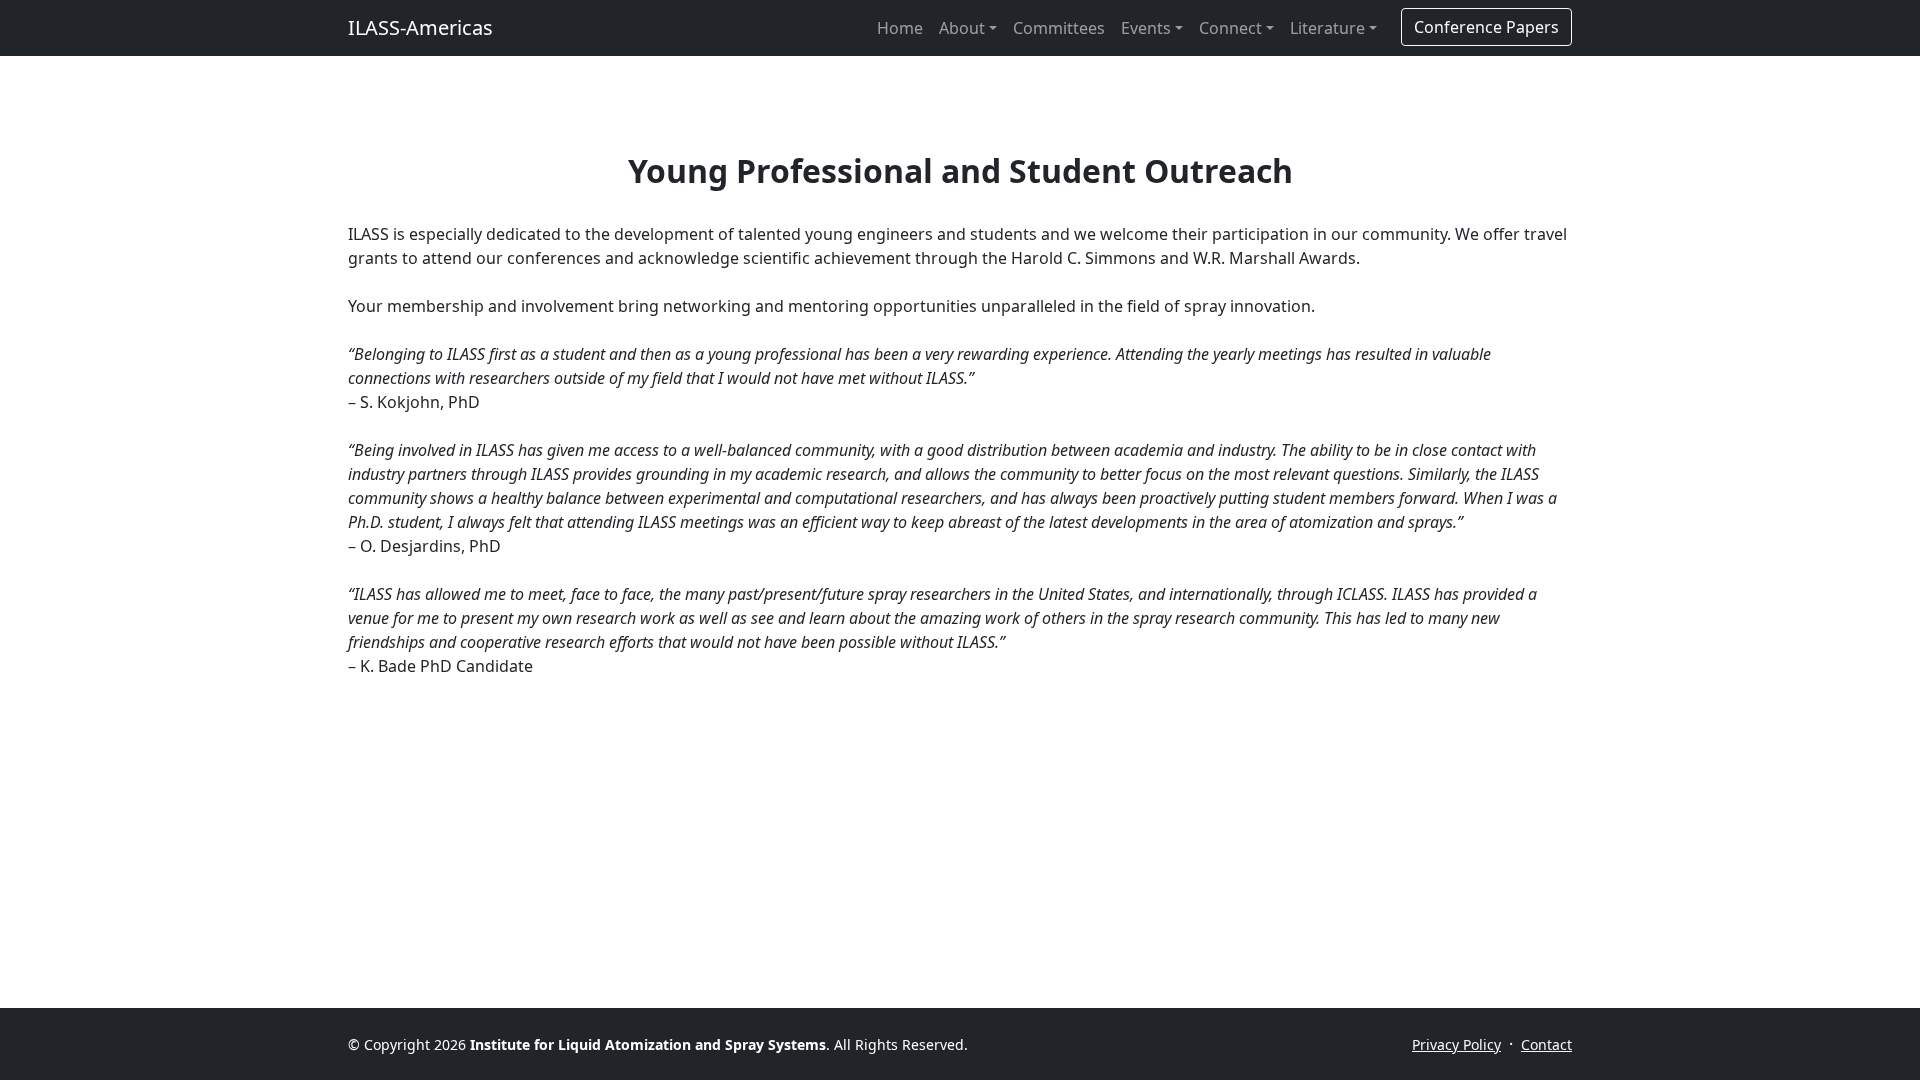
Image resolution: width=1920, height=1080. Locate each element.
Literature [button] (1327, 28)
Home (900, 28)
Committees (1059, 28)
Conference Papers (1486, 27)
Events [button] (1146, 28)
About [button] (962, 28)
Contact (1546, 1044)
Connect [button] (1230, 28)
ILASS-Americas (420, 27)
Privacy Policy (1456, 1044)
